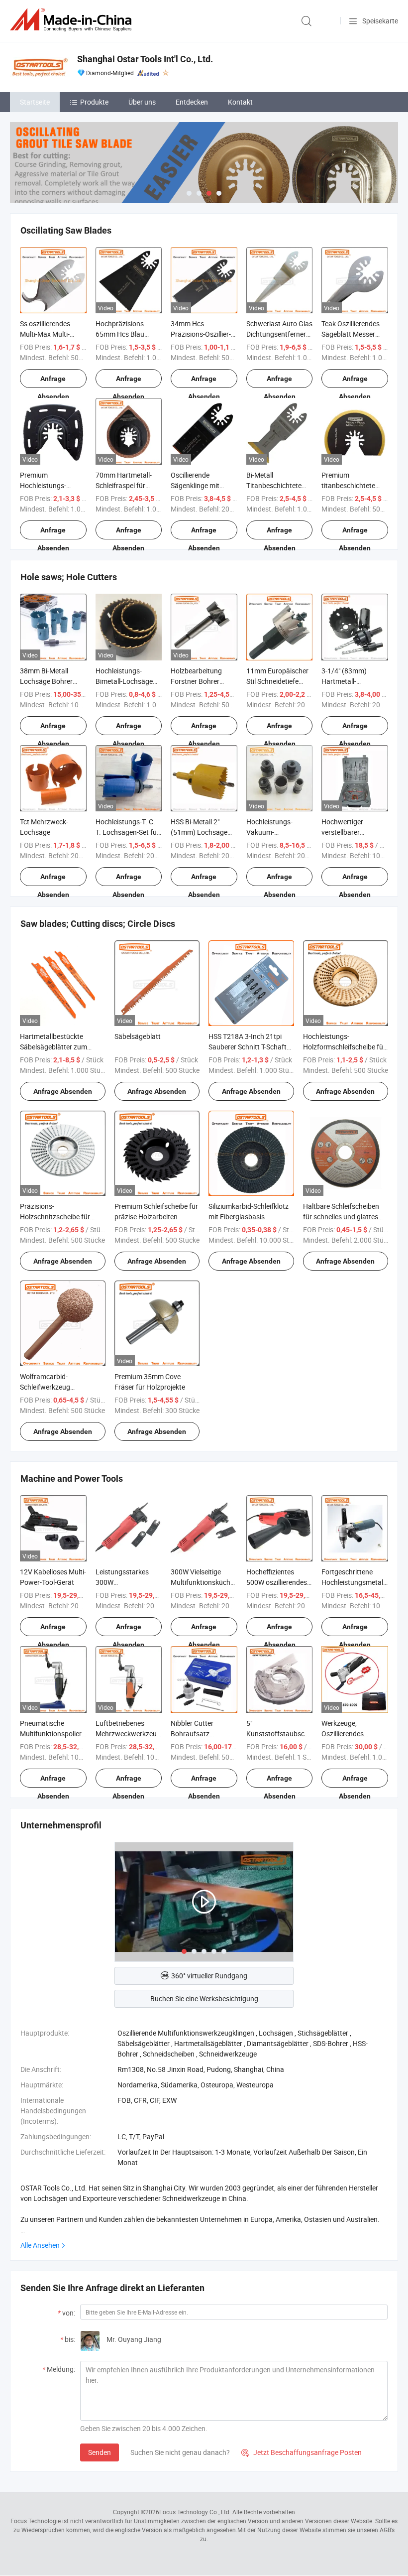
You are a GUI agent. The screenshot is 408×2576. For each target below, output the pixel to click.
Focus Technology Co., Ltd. (195, 2512)
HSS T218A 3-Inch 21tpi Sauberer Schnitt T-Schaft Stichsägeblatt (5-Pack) (248, 1047)
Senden (100, 2452)
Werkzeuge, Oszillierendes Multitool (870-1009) (353, 1734)
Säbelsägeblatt (138, 1036)
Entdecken (192, 102)
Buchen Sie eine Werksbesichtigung (204, 1998)
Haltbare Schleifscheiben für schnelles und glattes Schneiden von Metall (341, 1217)
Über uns (142, 102)
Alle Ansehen (40, 2245)
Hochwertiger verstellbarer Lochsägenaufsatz (351, 832)
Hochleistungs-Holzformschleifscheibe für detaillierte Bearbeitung (344, 1047)
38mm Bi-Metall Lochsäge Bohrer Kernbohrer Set (46, 681)
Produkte (94, 102)
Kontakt (240, 102)
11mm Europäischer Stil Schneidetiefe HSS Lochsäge (277, 681)
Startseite (35, 102)
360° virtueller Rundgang (209, 1976)
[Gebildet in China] (73, 20)
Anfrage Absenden (53, 381)
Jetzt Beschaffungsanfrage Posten (302, 2452)
